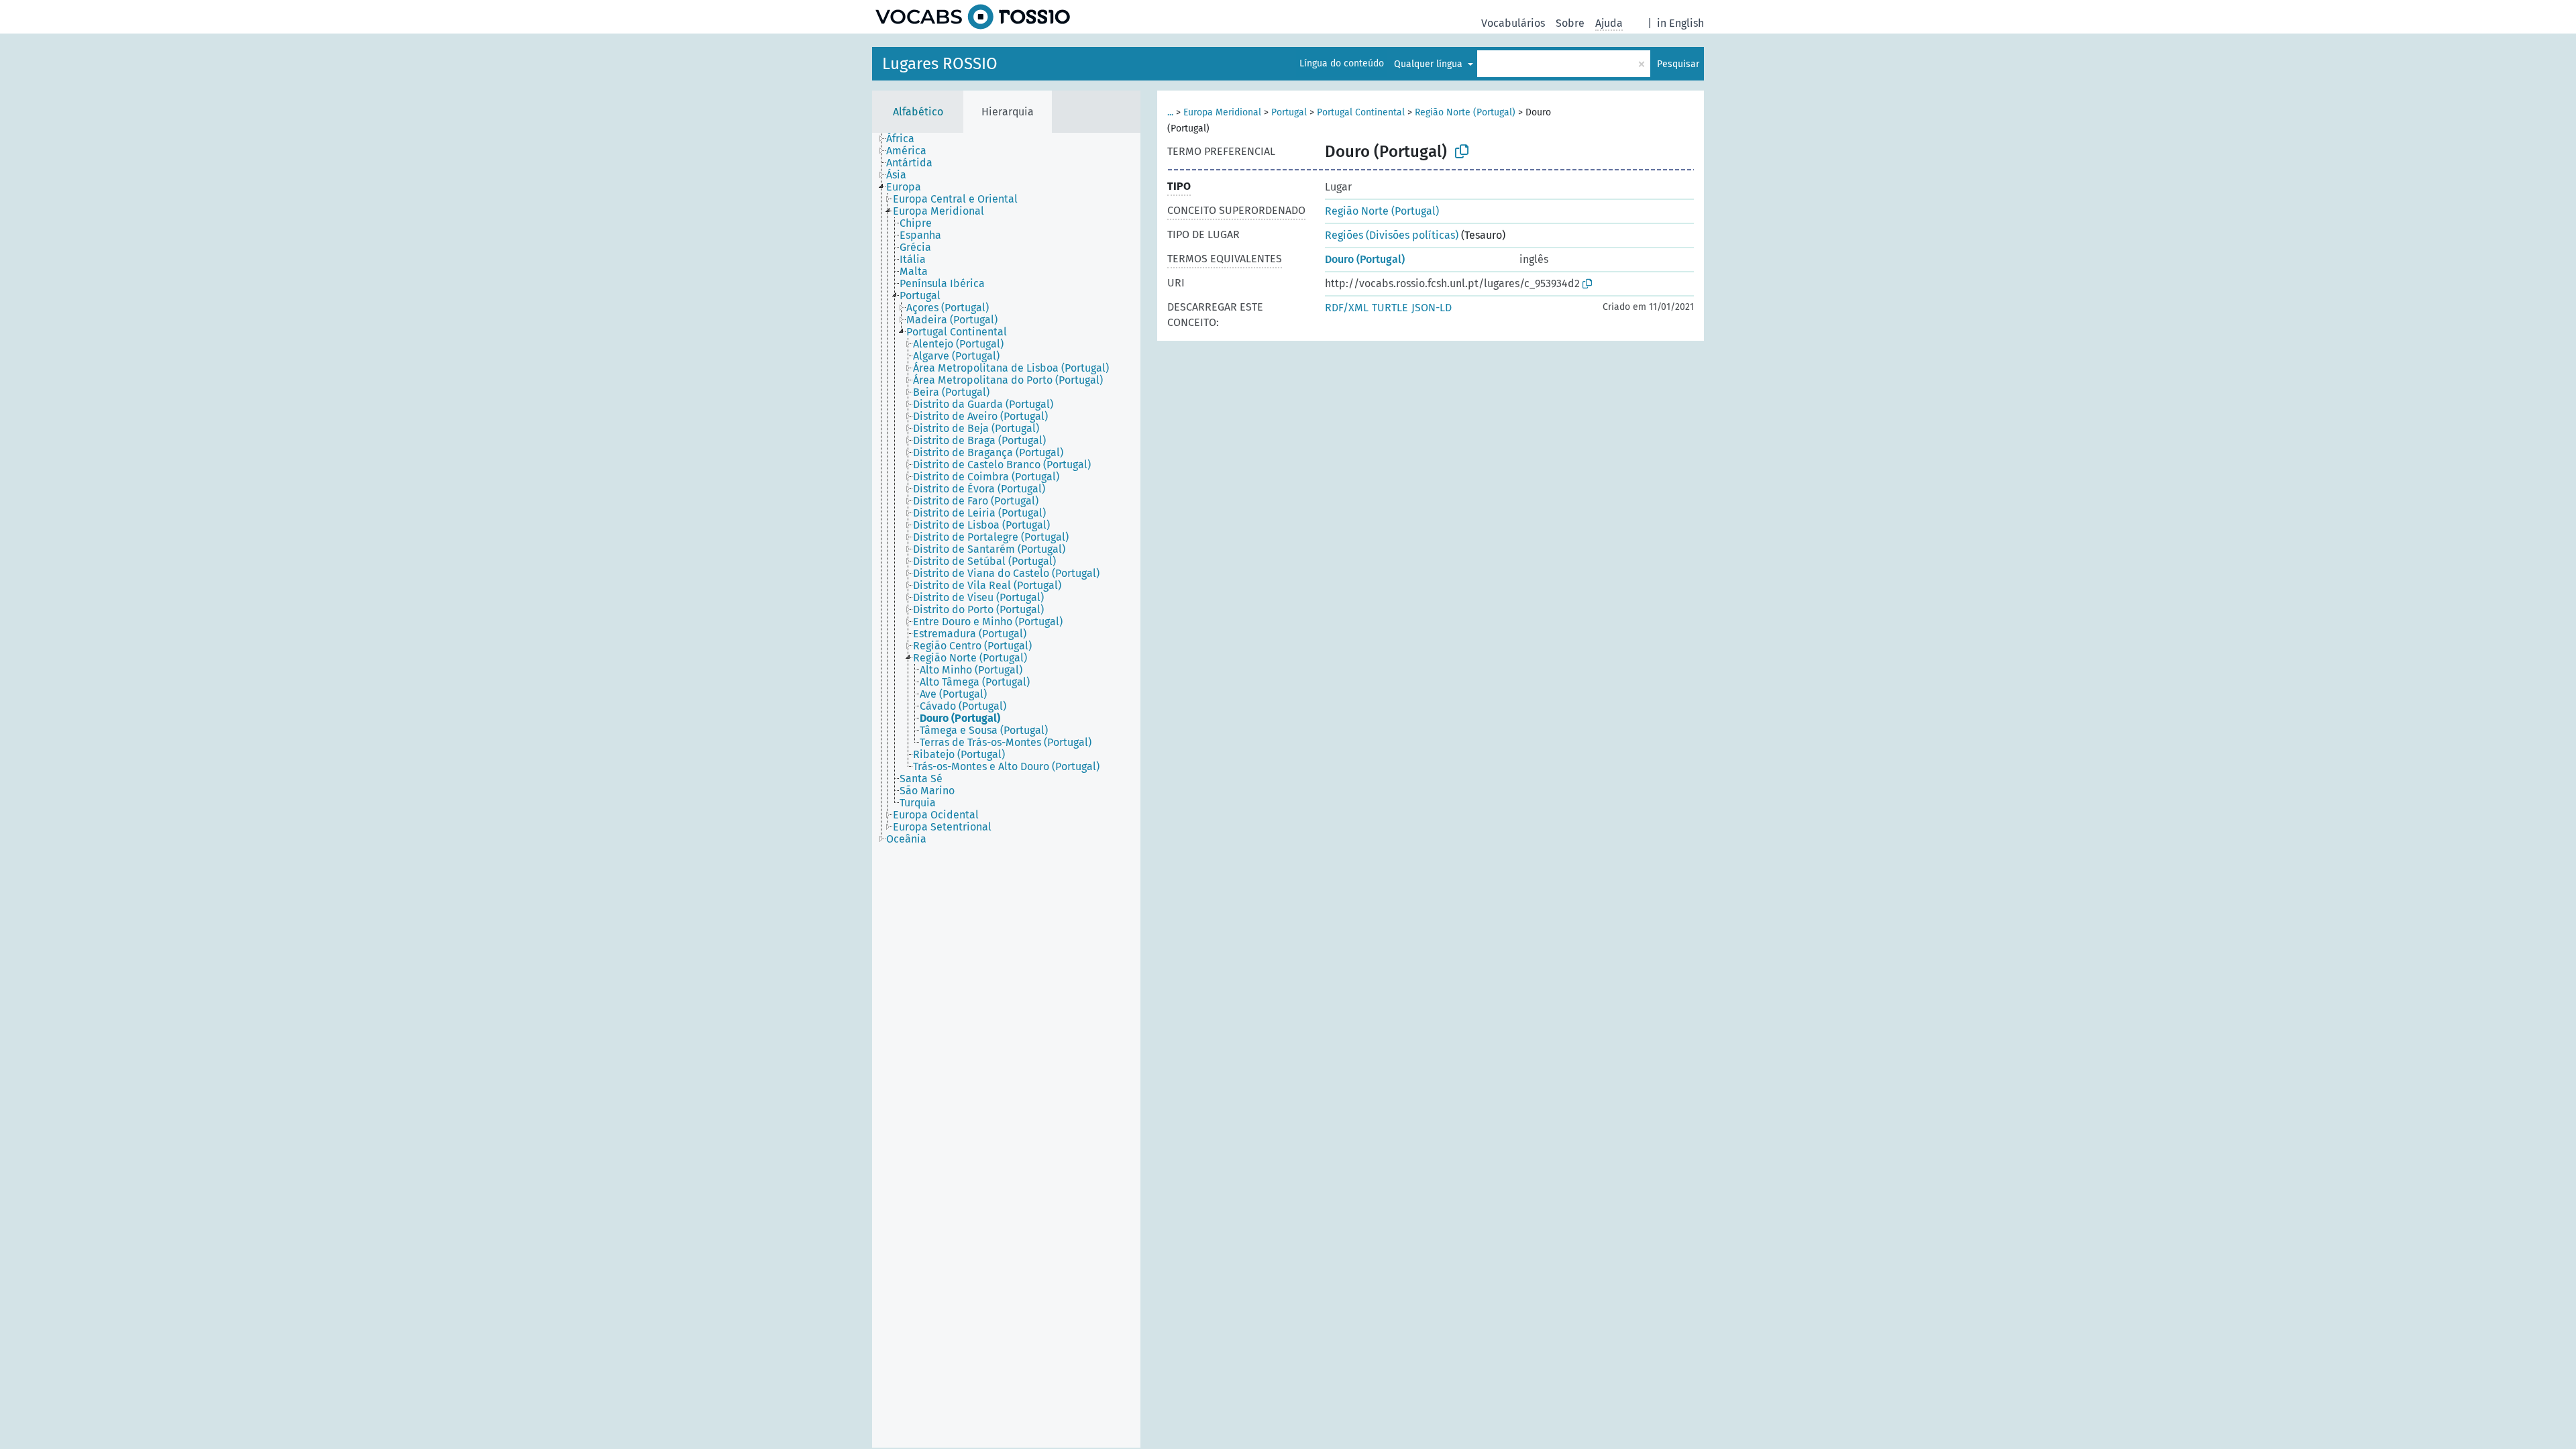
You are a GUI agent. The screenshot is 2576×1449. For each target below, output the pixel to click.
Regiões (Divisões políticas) (1392, 235)
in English (1680, 23)
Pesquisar (1678, 64)
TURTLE (1390, 308)
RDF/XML (1347, 308)
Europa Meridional (1222, 112)
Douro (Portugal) (1365, 259)
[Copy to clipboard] (1462, 152)
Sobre (1570, 23)
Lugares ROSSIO (940, 64)
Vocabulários (1513, 23)
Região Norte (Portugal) (1465, 112)
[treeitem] (906, 139)
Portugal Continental (1361, 112)
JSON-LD (1432, 308)
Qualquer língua (1430, 64)
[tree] (1006, 790)
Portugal (1289, 112)
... (1170, 112)
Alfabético (918, 112)
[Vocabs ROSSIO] (973, 17)
